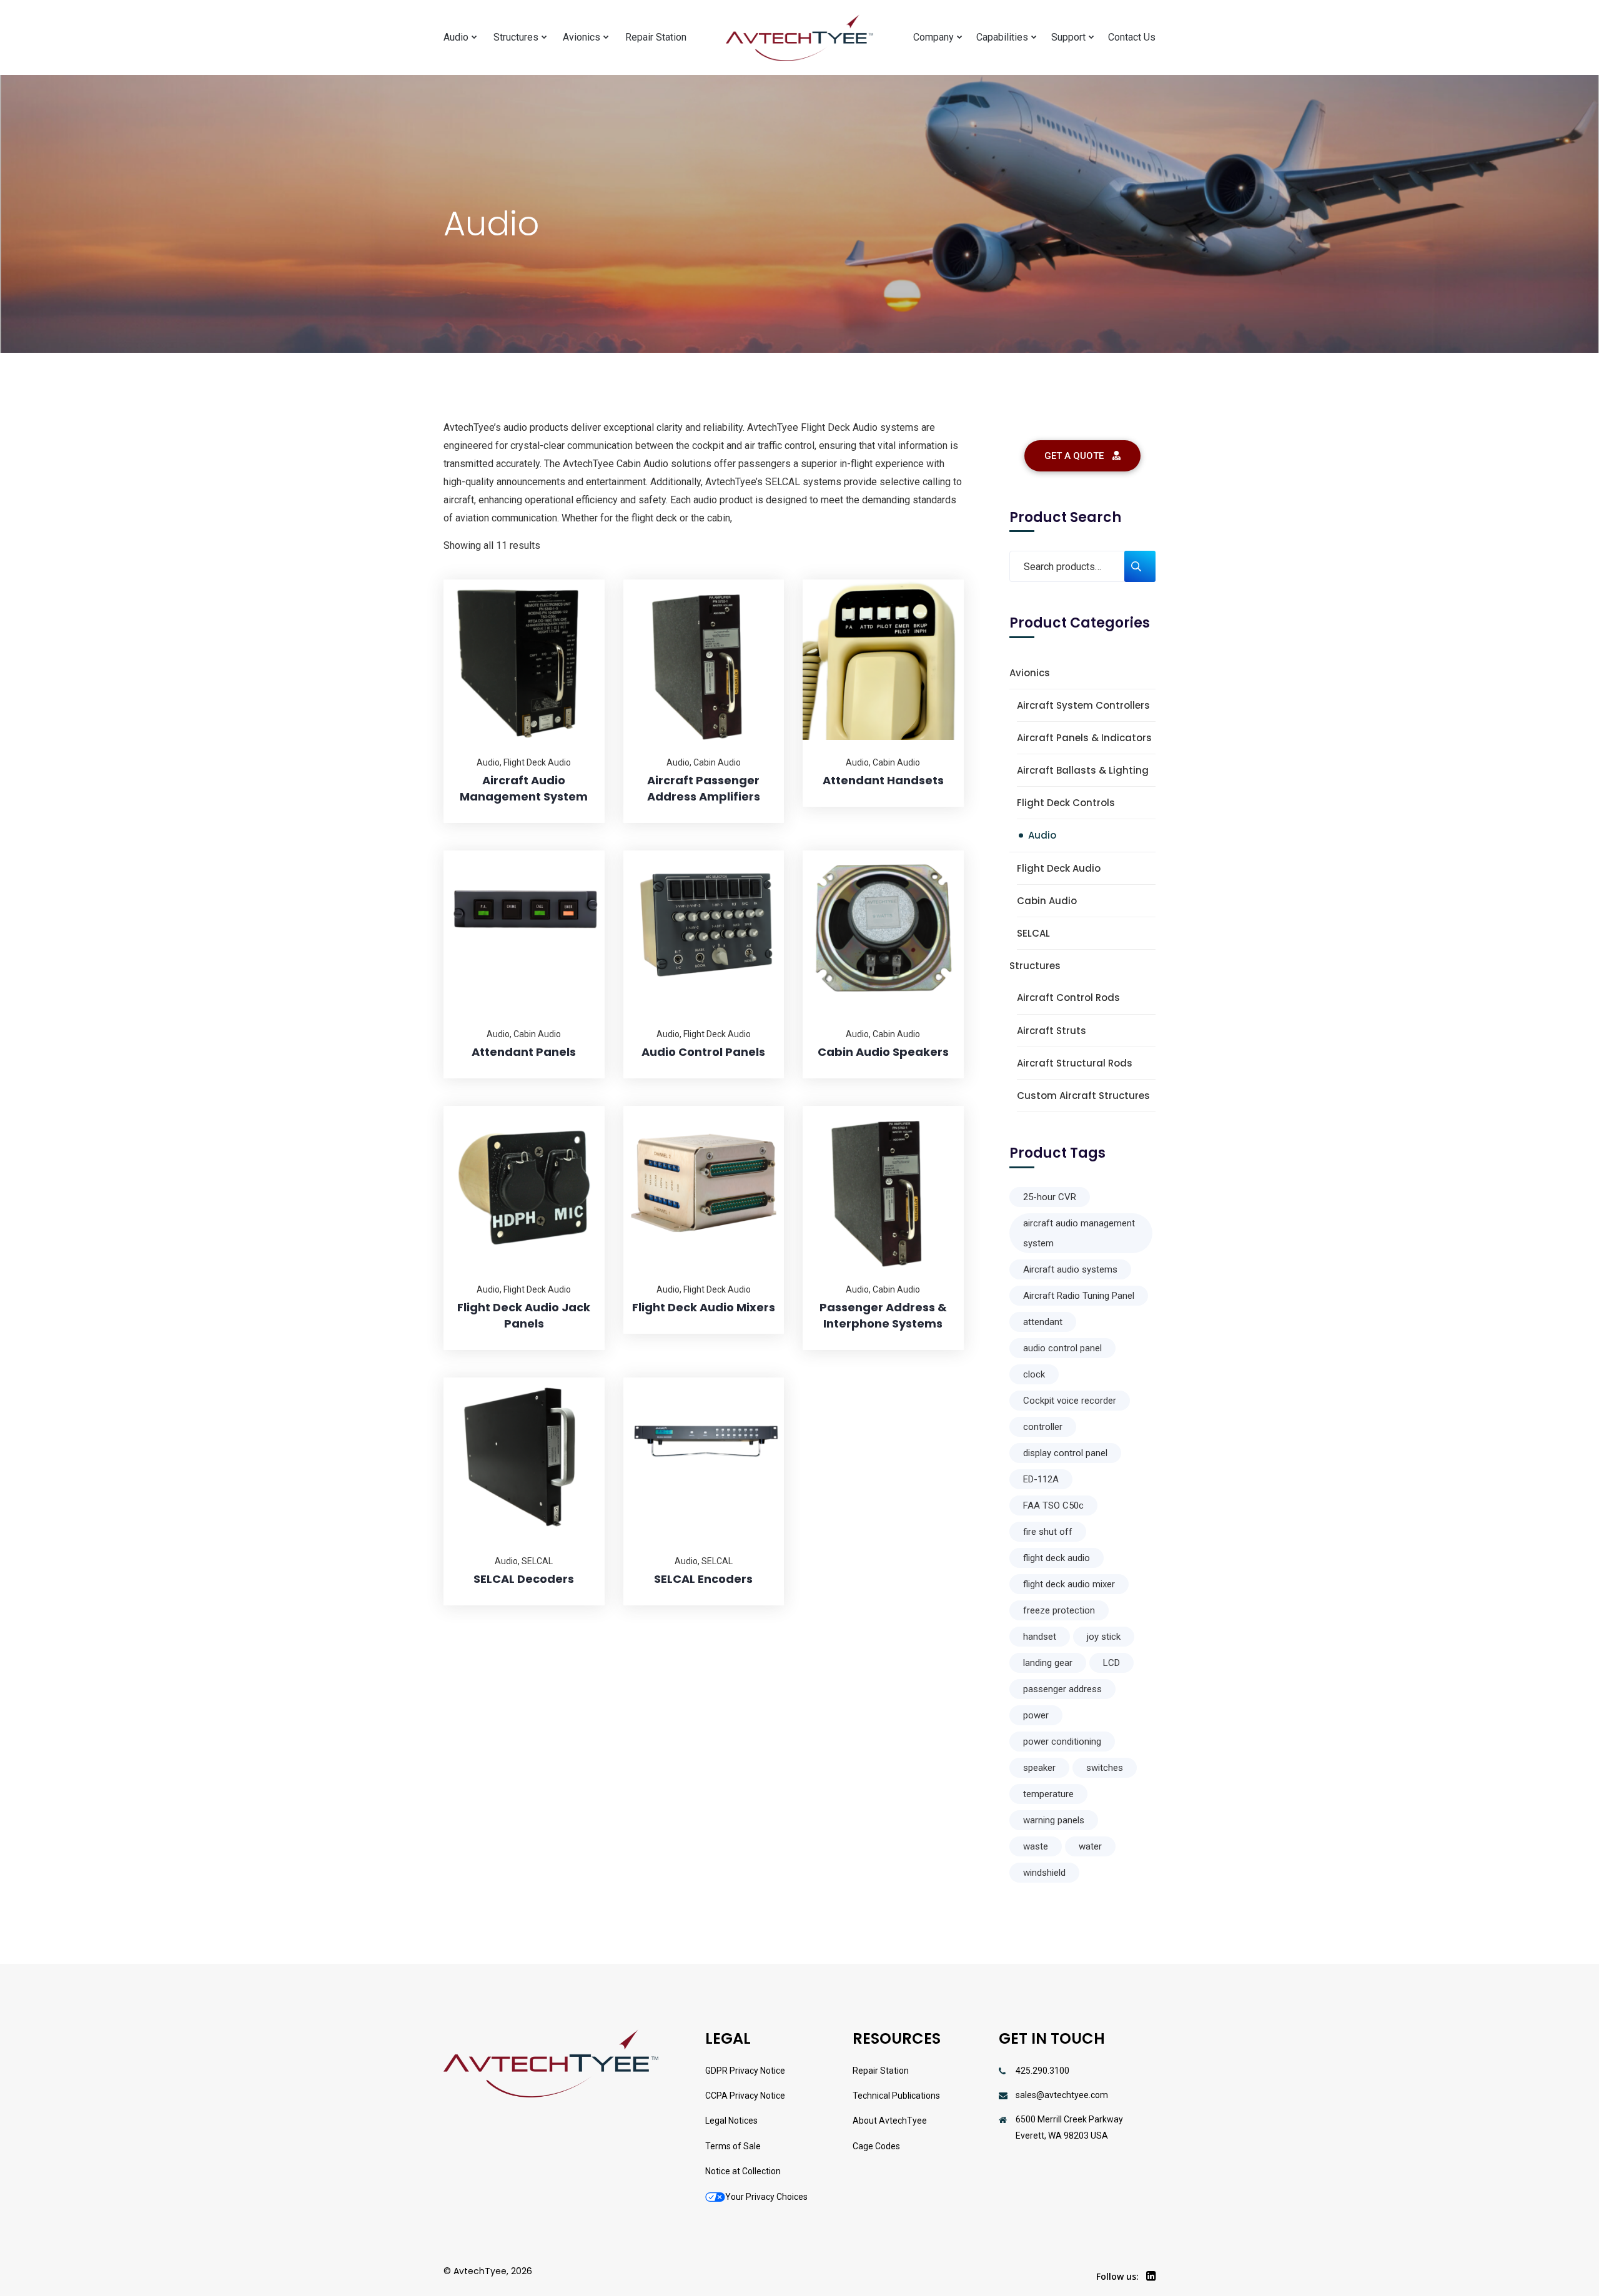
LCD (1111, 1663)
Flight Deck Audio (537, 762)
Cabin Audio (717, 762)
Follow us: (1117, 2276)
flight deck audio (1057, 1558)
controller (1043, 1427)
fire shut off (1048, 1532)
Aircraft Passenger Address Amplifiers (704, 788)
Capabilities (1002, 37)
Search (1140, 566)
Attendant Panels (524, 1052)
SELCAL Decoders (524, 1579)
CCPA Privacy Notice (745, 2096)
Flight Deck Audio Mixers (704, 1307)
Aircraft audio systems (1070, 1269)
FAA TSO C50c (1053, 1505)
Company (933, 37)
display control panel (1065, 1453)
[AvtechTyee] (800, 38)
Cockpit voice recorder (1070, 1401)
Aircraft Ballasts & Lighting (1083, 770)
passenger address (1062, 1689)
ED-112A (1041, 1479)
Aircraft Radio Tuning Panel (1079, 1296)
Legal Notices (731, 2121)
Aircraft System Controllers (1083, 705)
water (1090, 1846)
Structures (516, 37)
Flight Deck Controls (1066, 803)
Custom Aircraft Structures (1083, 1096)
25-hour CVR (1050, 1197)
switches (1105, 1768)
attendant (1043, 1322)
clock (1034, 1374)
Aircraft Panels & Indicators (1084, 738)
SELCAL (537, 1561)
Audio (456, 37)
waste (1036, 1846)
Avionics (582, 37)
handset (1040, 1637)
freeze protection (1059, 1610)
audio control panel (1062, 1348)
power (1036, 1715)
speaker (1039, 1768)
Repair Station (656, 37)
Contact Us (1132, 37)
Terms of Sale (733, 2146)
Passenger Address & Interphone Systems (883, 1315)
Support (1068, 37)
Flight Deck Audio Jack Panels (524, 1315)
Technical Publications (896, 2096)
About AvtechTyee (890, 2121)
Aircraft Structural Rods (1075, 1063)
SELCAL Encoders (703, 1579)
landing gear (1048, 1663)
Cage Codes (876, 2146)
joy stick (1104, 1637)
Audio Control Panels (703, 1052)
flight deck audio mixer (1069, 1584)
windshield (1044, 1873)
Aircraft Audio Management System (524, 788)
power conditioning (1062, 1742)
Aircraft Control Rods (1068, 998)
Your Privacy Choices (766, 2197)
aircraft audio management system (1079, 1233)
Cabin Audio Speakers (883, 1052)
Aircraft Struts (1052, 1031)
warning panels (1054, 1820)
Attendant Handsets (883, 780)
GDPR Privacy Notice (745, 2071)
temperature (1048, 1794)
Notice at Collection (743, 2171)
